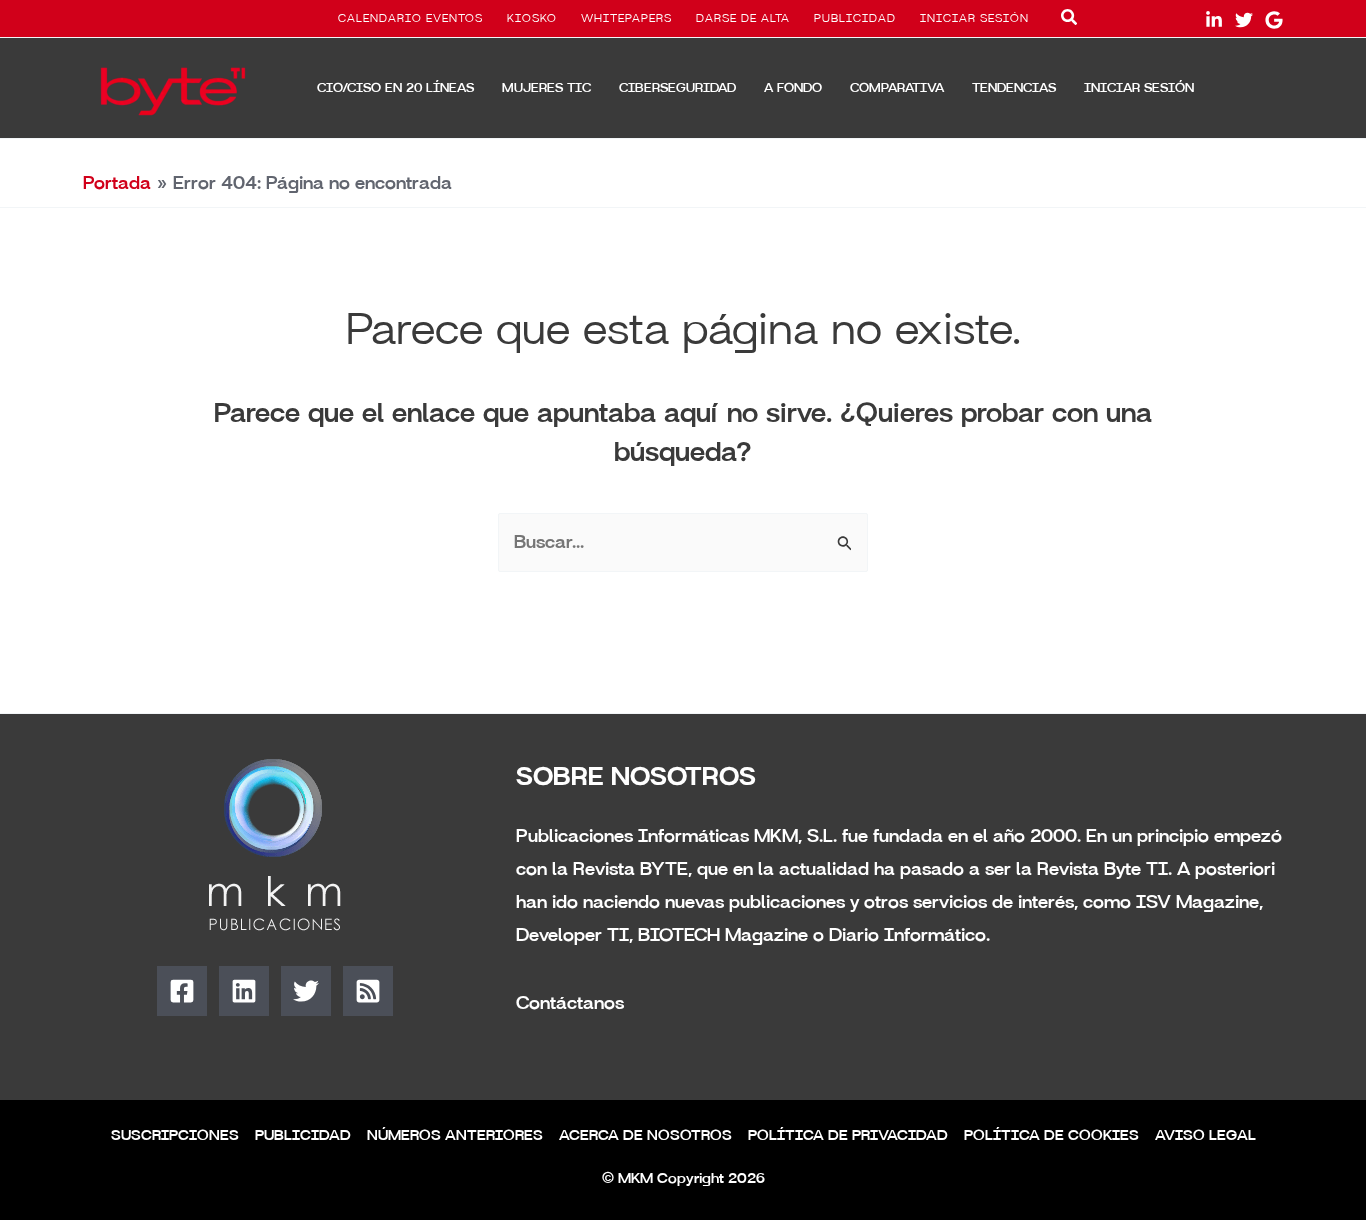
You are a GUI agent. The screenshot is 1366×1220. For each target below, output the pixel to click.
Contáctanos (570, 1003)
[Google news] (1274, 20)
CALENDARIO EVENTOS (410, 19)
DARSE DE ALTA (743, 19)
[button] (1070, 21)
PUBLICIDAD (855, 19)
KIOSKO (532, 19)
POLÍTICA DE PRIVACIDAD (848, 1136)
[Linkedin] (244, 991)
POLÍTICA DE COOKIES (1051, 1136)
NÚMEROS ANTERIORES (455, 1136)
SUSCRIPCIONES (175, 1136)
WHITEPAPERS (626, 19)
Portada (117, 183)
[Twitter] (1244, 20)
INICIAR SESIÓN (974, 19)
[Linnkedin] (1214, 20)
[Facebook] (182, 991)
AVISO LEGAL (1205, 1136)
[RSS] (368, 991)
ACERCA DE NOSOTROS (645, 1136)
